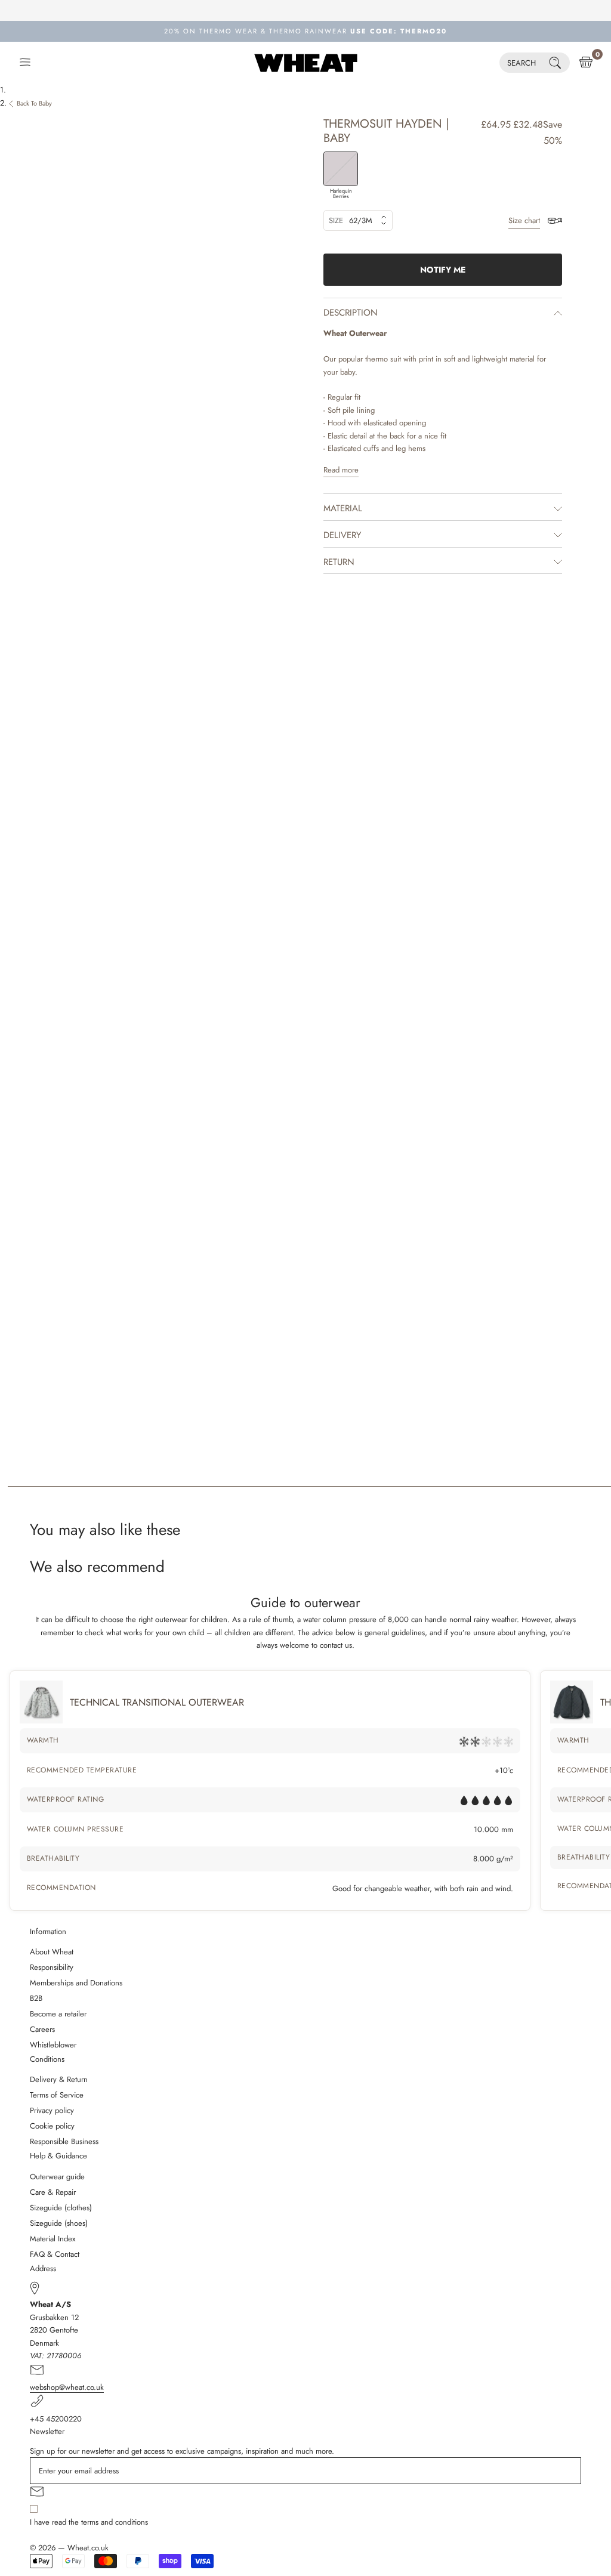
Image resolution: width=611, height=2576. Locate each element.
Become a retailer (58, 2014)
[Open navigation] (25, 63)
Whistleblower (53, 2045)
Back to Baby (34, 103)
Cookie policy (52, 2126)
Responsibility (52, 1967)
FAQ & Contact (55, 2254)
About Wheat (52, 1952)
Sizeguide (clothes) (61, 2208)
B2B (36, 1998)
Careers (42, 2029)
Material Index (53, 2239)
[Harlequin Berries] (341, 169)
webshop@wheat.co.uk (67, 2387)
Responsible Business (64, 2141)
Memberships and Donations (76, 1983)
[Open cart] (586, 63)
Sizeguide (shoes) (59, 2223)
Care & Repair (53, 2192)
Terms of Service (57, 2095)
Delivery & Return (59, 2079)
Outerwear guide (57, 2177)
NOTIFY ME (443, 270)
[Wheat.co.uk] (306, 63)
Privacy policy (52, 2110)
